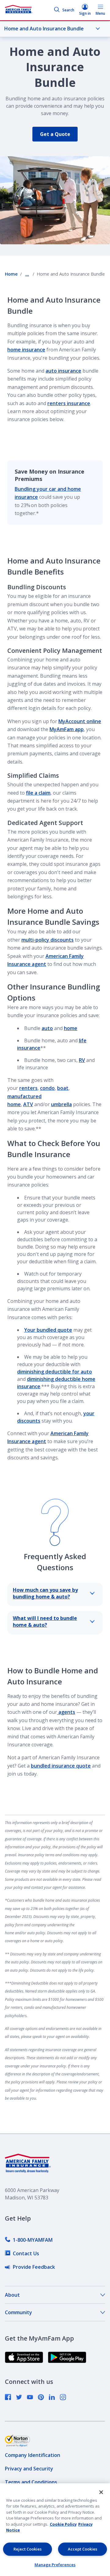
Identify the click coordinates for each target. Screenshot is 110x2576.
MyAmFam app (67, 729)
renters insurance (69, 403)
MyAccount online (80, 721)
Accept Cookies (82, 2549)
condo (47, 1088)
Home (11, 274)
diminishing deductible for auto (55, 1372)
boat (63, 1088)
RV (82, 1060)
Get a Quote (55, 134)
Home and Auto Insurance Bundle (44, 29)
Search (68, 10)
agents (66, 1712)
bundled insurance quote (61, 1766)
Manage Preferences (55, 2565)
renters (28, 1088)
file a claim (38, 793)
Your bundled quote (48, 1330)
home (71, 1028)
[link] (29, 2240)
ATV (28, 1104)
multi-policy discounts (48, 940)
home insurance (26, 350)
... (27, 274)
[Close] (101, 2492)
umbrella (61, 1104)
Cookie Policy (63, 2524)
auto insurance (63, 371)
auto (47, 1028)
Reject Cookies (28, 2549)
